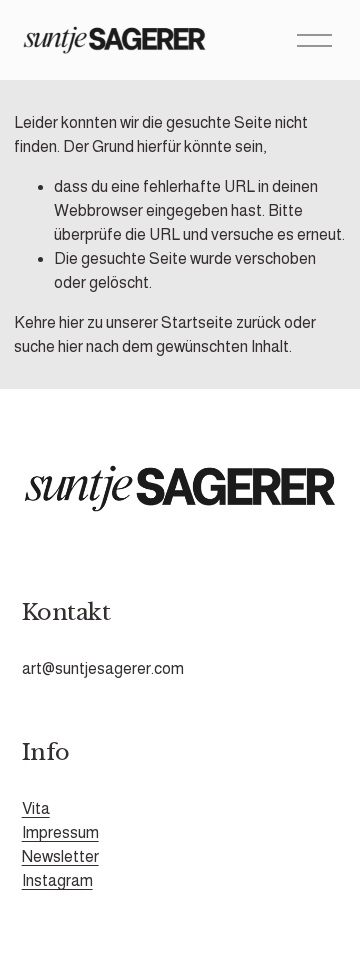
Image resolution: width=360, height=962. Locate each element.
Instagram (57, 880)
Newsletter (60, 856)
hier (71, 322)
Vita (36, 808)
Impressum (60, 832)
